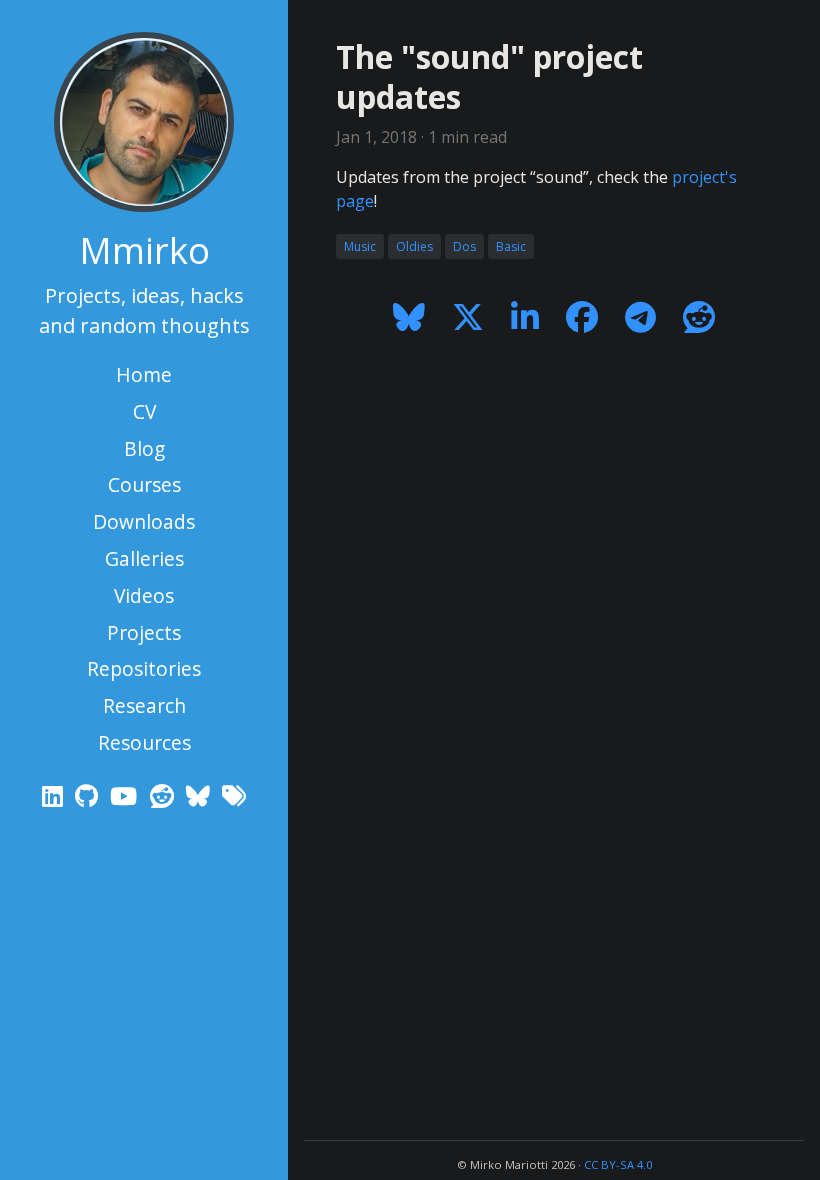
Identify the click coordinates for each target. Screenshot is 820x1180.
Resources (144, 742)
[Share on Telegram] (641, 316)
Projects (144, 632)
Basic (511, 246)
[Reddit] (165, 795)
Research (144, 705)
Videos (144, 595)
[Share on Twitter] (467, 316)
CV (144, 411)
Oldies (414, 246)
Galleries (144, 558)
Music (360, 246)
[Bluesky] (201, 795)
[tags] (234, 795)
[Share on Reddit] (699, 316)
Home (144, 374)
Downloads (144, 521)
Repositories (144, 668)
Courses (144, 484)
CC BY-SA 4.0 (618, 1164)
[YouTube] (126, 795)
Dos (464, 246)
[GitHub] (89, 795)
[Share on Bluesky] (408, 316)
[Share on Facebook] (582, 316)
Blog (144, 448)
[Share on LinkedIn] (524, 316)
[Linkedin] (54, 795)
